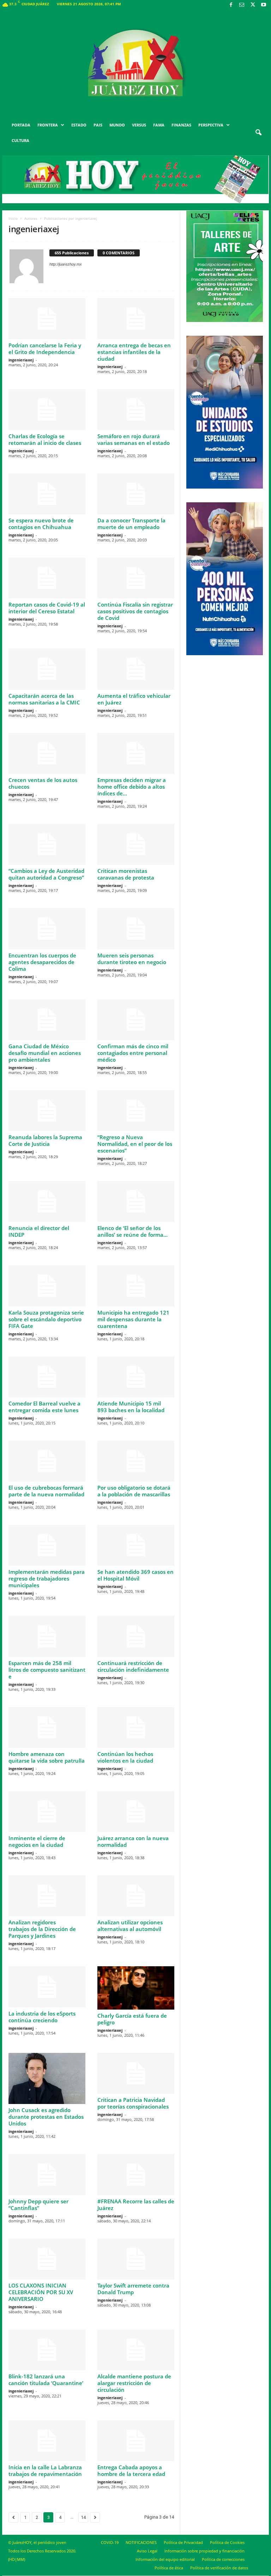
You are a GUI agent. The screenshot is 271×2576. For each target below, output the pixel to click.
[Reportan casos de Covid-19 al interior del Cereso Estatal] (47, 578)
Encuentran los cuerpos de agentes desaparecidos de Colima (42, 962)
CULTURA (20, 140)
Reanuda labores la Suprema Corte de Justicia (45, 1140)
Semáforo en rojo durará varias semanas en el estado (134, 439)
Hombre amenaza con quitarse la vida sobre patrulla (47, 1757)
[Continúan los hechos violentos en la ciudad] (136, 1727)
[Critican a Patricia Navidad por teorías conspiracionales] (136, 2073)
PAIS (98, 125)
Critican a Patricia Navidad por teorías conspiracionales (133, 2103)
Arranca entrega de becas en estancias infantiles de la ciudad (134, 352)
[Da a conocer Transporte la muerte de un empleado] (136, 494)
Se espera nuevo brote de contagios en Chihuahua (41, 524)
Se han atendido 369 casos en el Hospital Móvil (135, 1575)
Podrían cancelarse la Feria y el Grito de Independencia (45, 349)
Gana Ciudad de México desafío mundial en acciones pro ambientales (45, 1053)
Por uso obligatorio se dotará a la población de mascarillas (134, 1491)
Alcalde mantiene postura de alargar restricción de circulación (134, 2383)
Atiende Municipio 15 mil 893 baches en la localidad (131, 1407)
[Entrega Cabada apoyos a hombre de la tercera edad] (136, 2441)
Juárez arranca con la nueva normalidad (133, 1841)
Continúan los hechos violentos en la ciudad (125, 1757)
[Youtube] (264, 5)
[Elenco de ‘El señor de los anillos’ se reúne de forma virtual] (136, 1202)
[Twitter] (253, 5)
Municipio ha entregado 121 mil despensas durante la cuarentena (133, 1319)
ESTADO (79, 125)
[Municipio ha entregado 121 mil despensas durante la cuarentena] (136, 1286)
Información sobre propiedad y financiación (204, 2551)
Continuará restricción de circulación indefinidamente (133, 1666)
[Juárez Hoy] (135, 63)
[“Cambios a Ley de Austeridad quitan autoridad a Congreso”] (47, 844)
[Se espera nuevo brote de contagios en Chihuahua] (47, 494)
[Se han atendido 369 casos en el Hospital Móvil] (136, 1545)
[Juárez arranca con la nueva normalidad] (136, 1812)
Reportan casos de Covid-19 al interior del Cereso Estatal (47, 608)
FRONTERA (48, 125)
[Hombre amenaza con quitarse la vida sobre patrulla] (47, 1727)
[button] (258, 133)
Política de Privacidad (183, 2542)
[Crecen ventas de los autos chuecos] (47, 753)
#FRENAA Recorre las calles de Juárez (136, 2205)
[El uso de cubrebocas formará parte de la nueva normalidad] (47, 1461)
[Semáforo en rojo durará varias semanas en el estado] (136, 410)
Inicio (13, 218)
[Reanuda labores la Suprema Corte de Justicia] (47, 1111)
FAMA (159, 125)
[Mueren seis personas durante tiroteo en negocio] (136, 929)
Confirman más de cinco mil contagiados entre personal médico (133, 1053)
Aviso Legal (147, 2551)
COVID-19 (110, 2542)
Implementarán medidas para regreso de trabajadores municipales (47, 1578)
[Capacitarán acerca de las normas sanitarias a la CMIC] (47, 669)
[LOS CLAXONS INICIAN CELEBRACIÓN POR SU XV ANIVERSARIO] (47, 2259)
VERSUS (139, 125)
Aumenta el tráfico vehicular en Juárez (134, 699)
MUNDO (117, 125)
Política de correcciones (223, 2559)
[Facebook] (231, 5)
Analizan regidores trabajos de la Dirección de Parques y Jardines (42, 1929)
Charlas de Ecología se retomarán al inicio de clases (45, 439)
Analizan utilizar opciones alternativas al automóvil (130, 1926)
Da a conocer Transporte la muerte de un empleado (131, 524)
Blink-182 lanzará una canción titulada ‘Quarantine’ (46, 2380)
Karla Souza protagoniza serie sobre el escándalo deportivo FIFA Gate (46, 1319)
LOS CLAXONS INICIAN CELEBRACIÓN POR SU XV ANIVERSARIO (41, 2292)
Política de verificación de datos (219, 2568)
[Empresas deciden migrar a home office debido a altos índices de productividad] (136, 753)
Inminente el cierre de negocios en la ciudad (37, 1841)
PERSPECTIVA (211, 125)
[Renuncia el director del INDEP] (47, 1202)
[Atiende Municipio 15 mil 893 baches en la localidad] (136, 1377)
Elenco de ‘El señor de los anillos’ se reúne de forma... (133, 1231)
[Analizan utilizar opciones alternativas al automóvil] (136, 1896)
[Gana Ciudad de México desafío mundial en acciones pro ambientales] (47, 1020)
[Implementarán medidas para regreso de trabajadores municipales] (47, 1545)
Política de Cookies (227, 2542)
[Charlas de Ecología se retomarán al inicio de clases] (47, 410)
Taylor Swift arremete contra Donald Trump (133, 2289)
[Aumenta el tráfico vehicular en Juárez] (136, 669)
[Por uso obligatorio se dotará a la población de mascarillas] (136, 1461)
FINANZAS (181, 125)
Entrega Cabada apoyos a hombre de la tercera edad (131, 2471)
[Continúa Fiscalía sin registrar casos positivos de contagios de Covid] (136, 578)
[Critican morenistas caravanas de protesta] (136, 844)
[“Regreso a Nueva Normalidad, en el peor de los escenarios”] (136, 1111)
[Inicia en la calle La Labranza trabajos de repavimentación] (47, 2441)
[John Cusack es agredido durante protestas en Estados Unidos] (47, 2078)
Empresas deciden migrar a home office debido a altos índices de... (132, 787)
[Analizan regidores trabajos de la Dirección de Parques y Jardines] (47, 1896)
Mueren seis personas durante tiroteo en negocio (132, 959)
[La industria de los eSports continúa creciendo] (47, 1987)
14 (83, 2517)
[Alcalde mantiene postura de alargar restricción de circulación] (136, 2350)
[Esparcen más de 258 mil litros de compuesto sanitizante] (47, 1636)
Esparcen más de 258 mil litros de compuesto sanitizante (47, 1670)
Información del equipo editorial (165, 2559)
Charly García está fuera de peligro (132, 2019)
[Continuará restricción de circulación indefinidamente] (136, 1636)
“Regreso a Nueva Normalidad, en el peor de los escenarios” (135, 1144)
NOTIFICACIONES (141, 2542)
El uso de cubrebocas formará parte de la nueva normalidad (46, 1491)
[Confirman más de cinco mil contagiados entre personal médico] (136, 1020)
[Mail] (242, 5)
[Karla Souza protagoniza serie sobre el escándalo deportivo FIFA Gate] (47, 1286)
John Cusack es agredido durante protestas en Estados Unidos (46, 2117)
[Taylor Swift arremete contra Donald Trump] (136, 2259)
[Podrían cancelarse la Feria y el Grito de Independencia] (47, 318)
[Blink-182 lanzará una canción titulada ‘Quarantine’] (47, 2350)
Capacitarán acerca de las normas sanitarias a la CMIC (44, 699)
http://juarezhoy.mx (66, 264)
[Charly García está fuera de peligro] (136, 1988)
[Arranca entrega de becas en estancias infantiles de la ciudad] (136, 318)
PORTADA (21, 125)
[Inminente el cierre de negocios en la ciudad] (47, 1812)
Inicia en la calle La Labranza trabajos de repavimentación (45, 2471)
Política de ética (169, 2568)
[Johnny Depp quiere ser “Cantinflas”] (47, 2174)
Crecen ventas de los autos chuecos (43, 783)
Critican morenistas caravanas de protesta (126, 874)
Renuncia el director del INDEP (39, 1231)
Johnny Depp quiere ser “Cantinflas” (38, 2205)
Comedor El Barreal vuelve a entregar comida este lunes (44, 1407)
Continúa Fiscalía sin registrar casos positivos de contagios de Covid (135, 611)
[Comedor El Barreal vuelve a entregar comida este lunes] (47, 1377)
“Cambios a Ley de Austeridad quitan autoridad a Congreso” (46, 874)
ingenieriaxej (21, 360)
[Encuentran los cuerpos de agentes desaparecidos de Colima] (47, 929)
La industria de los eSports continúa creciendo (42, 2017)
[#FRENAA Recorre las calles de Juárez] (136, 2174)
